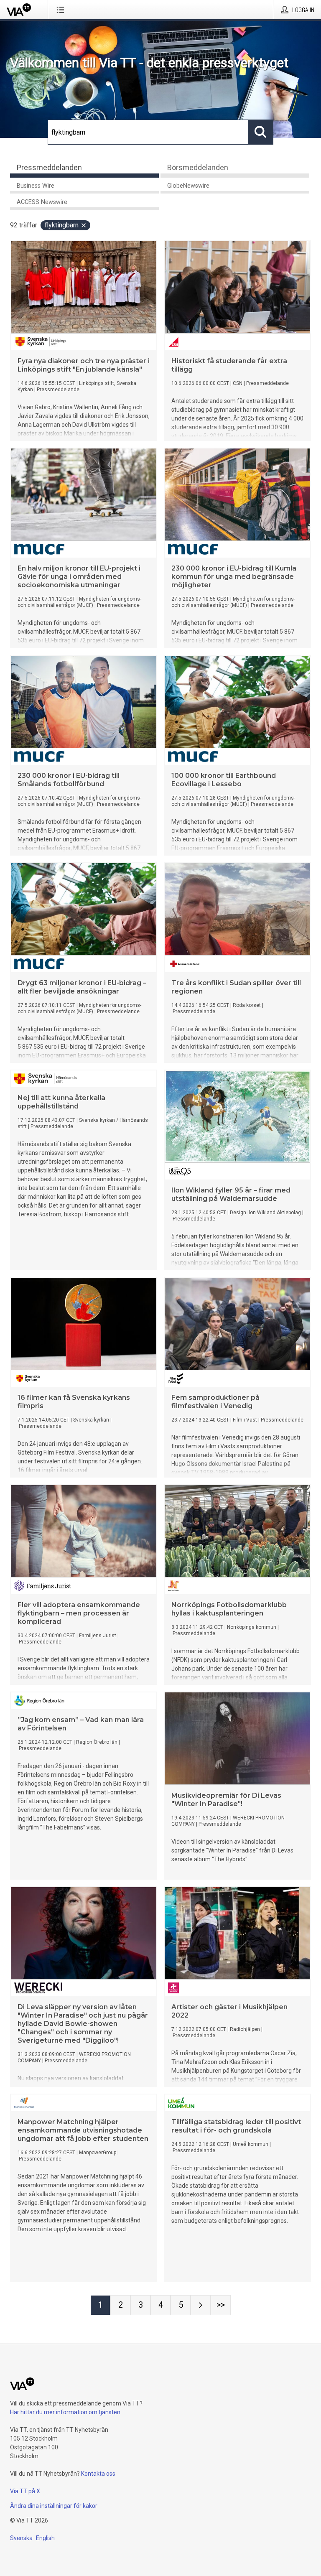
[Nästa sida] (201, 2305)
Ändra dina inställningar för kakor (54, 2506)
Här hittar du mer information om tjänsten (65, 2412)
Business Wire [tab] (36, 186)
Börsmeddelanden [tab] (198, 167)
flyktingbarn (62, 225)
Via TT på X (25, 2491)
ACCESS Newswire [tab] (42, 202)
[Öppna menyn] (62, 10)
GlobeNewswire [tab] (188, 186)
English (45, 2538)
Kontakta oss (98, 2474)
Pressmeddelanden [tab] (49, 167)
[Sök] (261, 132)
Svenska (21, 2538)
